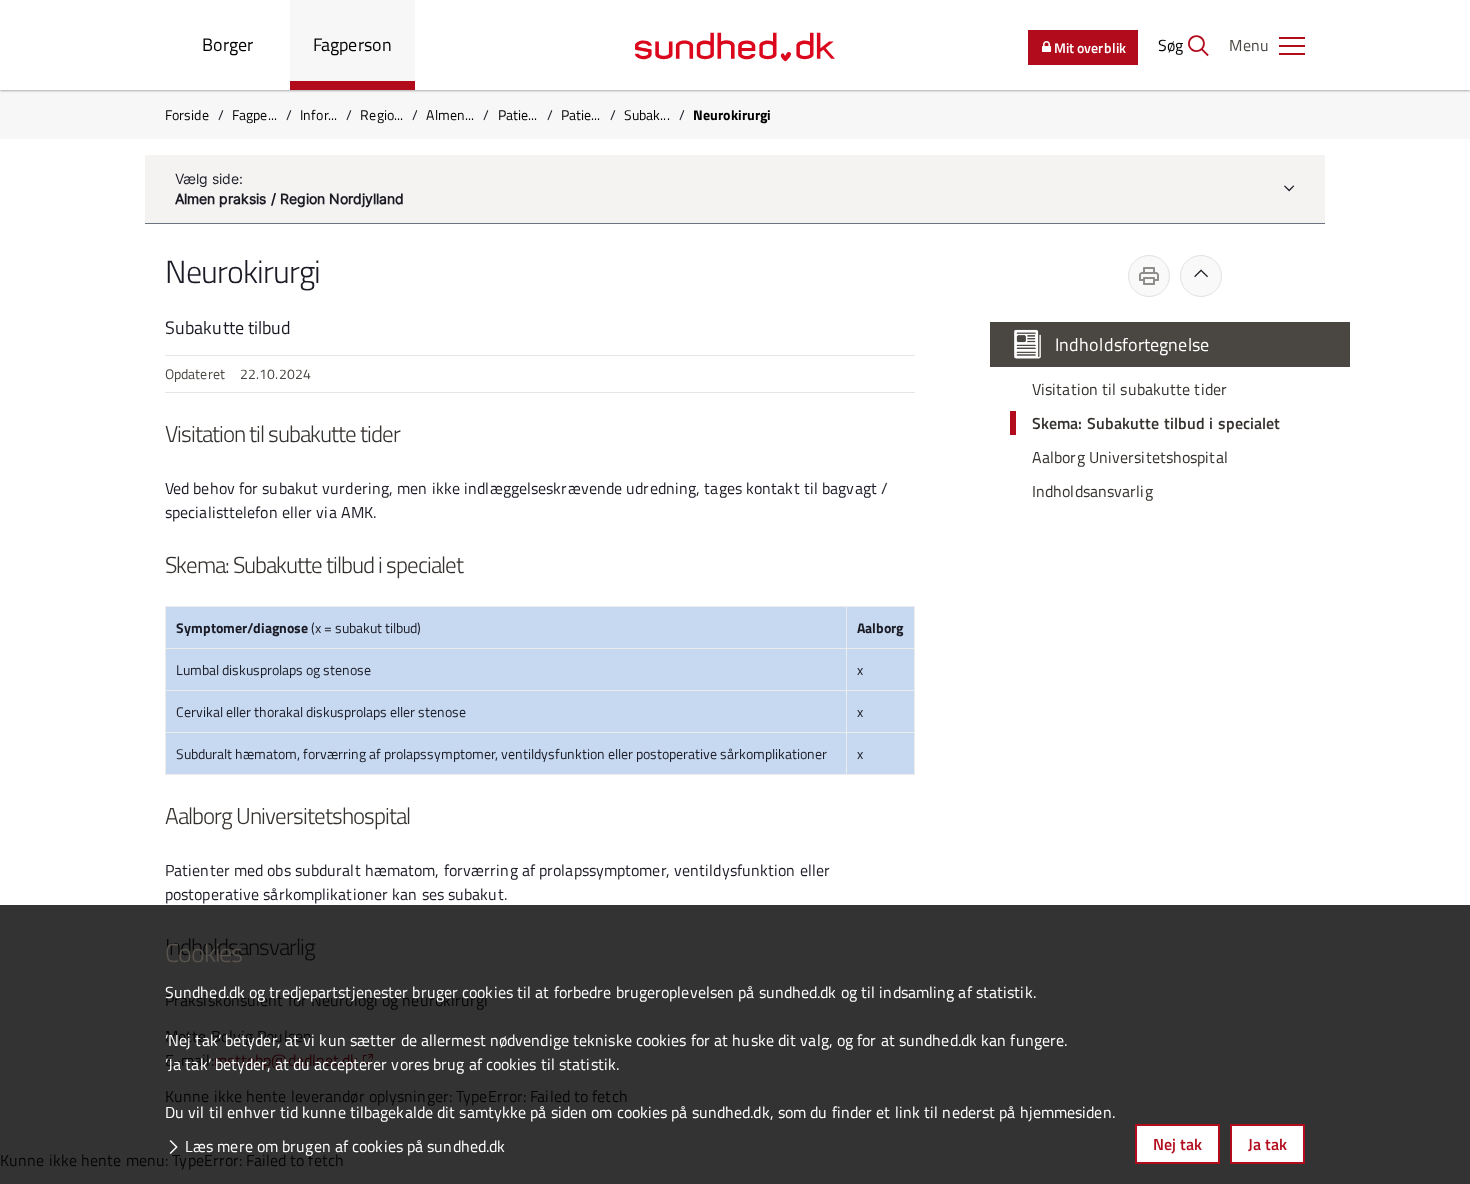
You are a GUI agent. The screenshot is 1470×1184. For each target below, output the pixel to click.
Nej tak (1177, 1144)
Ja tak (1267, 1144)
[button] (1267, 45)
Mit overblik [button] (1090, 47)
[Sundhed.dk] (735, 45)
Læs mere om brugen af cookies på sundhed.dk (345, 1146)
